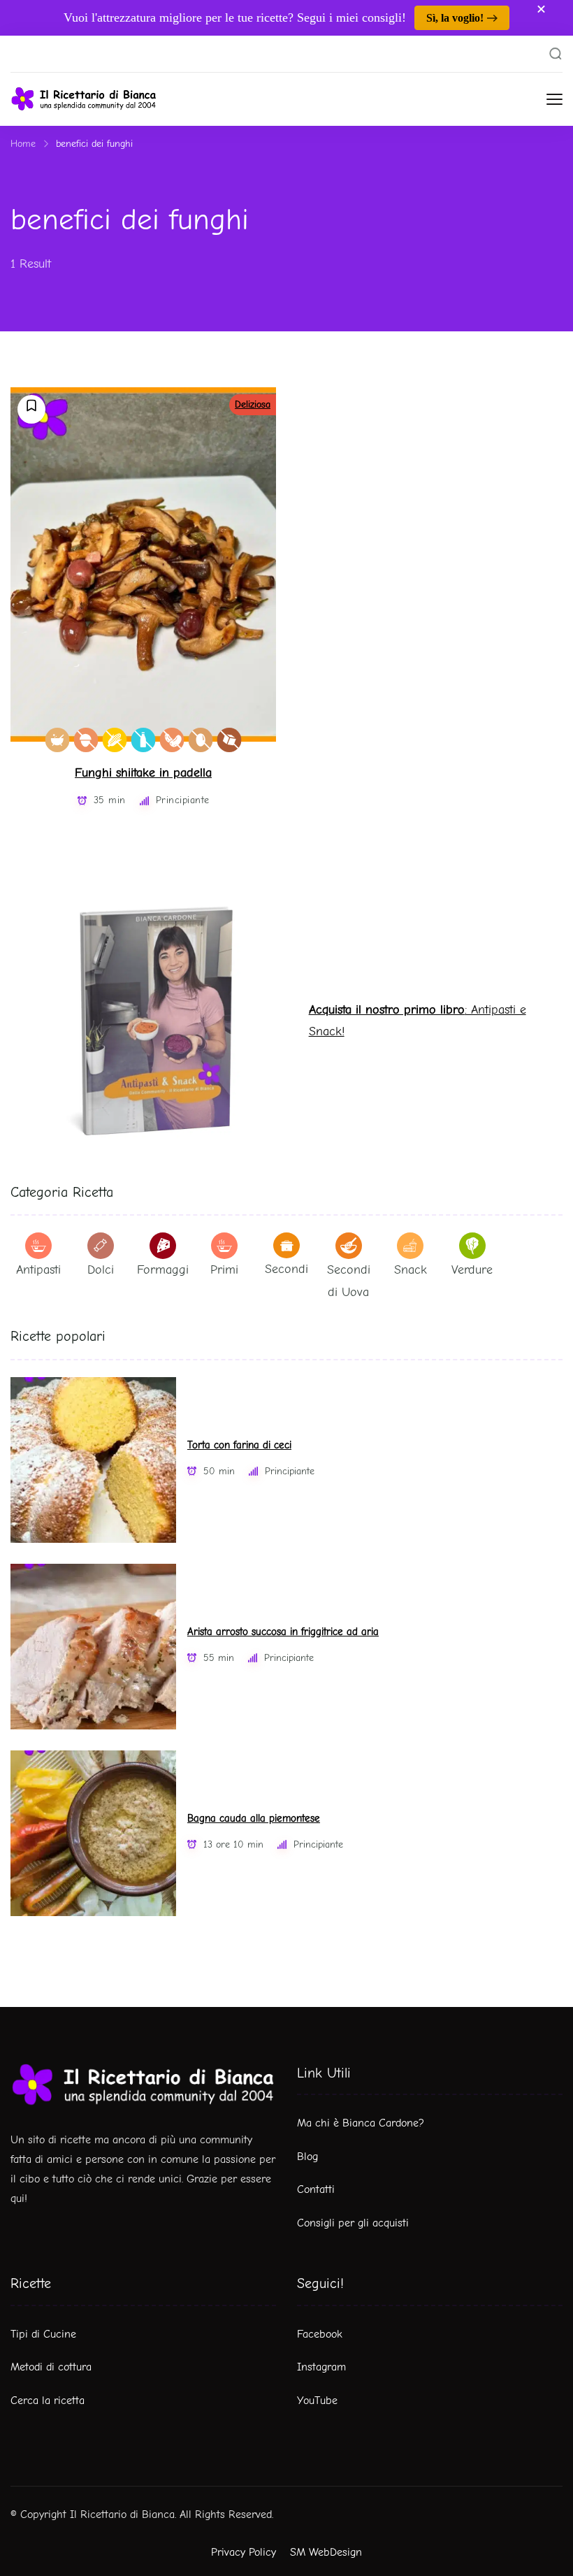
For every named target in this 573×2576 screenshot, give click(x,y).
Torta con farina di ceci (239, 1445)
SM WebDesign (326, 2552)
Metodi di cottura (51, 2367)
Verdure (472, 1270)
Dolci (101, 1270)
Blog (307, 2157)
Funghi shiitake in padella (143, 773)
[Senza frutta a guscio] (86, 740)
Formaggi (163, 1270)
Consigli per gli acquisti (353, 2223)
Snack (411, 1270)
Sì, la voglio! (455, 18)
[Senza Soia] (172, 740)
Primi (224, 1270)
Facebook (320, 2334)
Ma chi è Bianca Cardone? (361, 2123)
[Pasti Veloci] (58, 740)
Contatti (316, 2189)
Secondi (286, 1269)
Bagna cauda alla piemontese (254, 1819)
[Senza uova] (201, 740)
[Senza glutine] (115, 740)
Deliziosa (253, 404)
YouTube (317, 2401)
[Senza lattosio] (144, 740)
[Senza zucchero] (230, 740)
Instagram (321, 2367)
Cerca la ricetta (48, 2401)
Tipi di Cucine (43, 2334)
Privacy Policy (244, 2552)
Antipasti (38, 1270)
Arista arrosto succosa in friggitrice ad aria (283, 1632)
